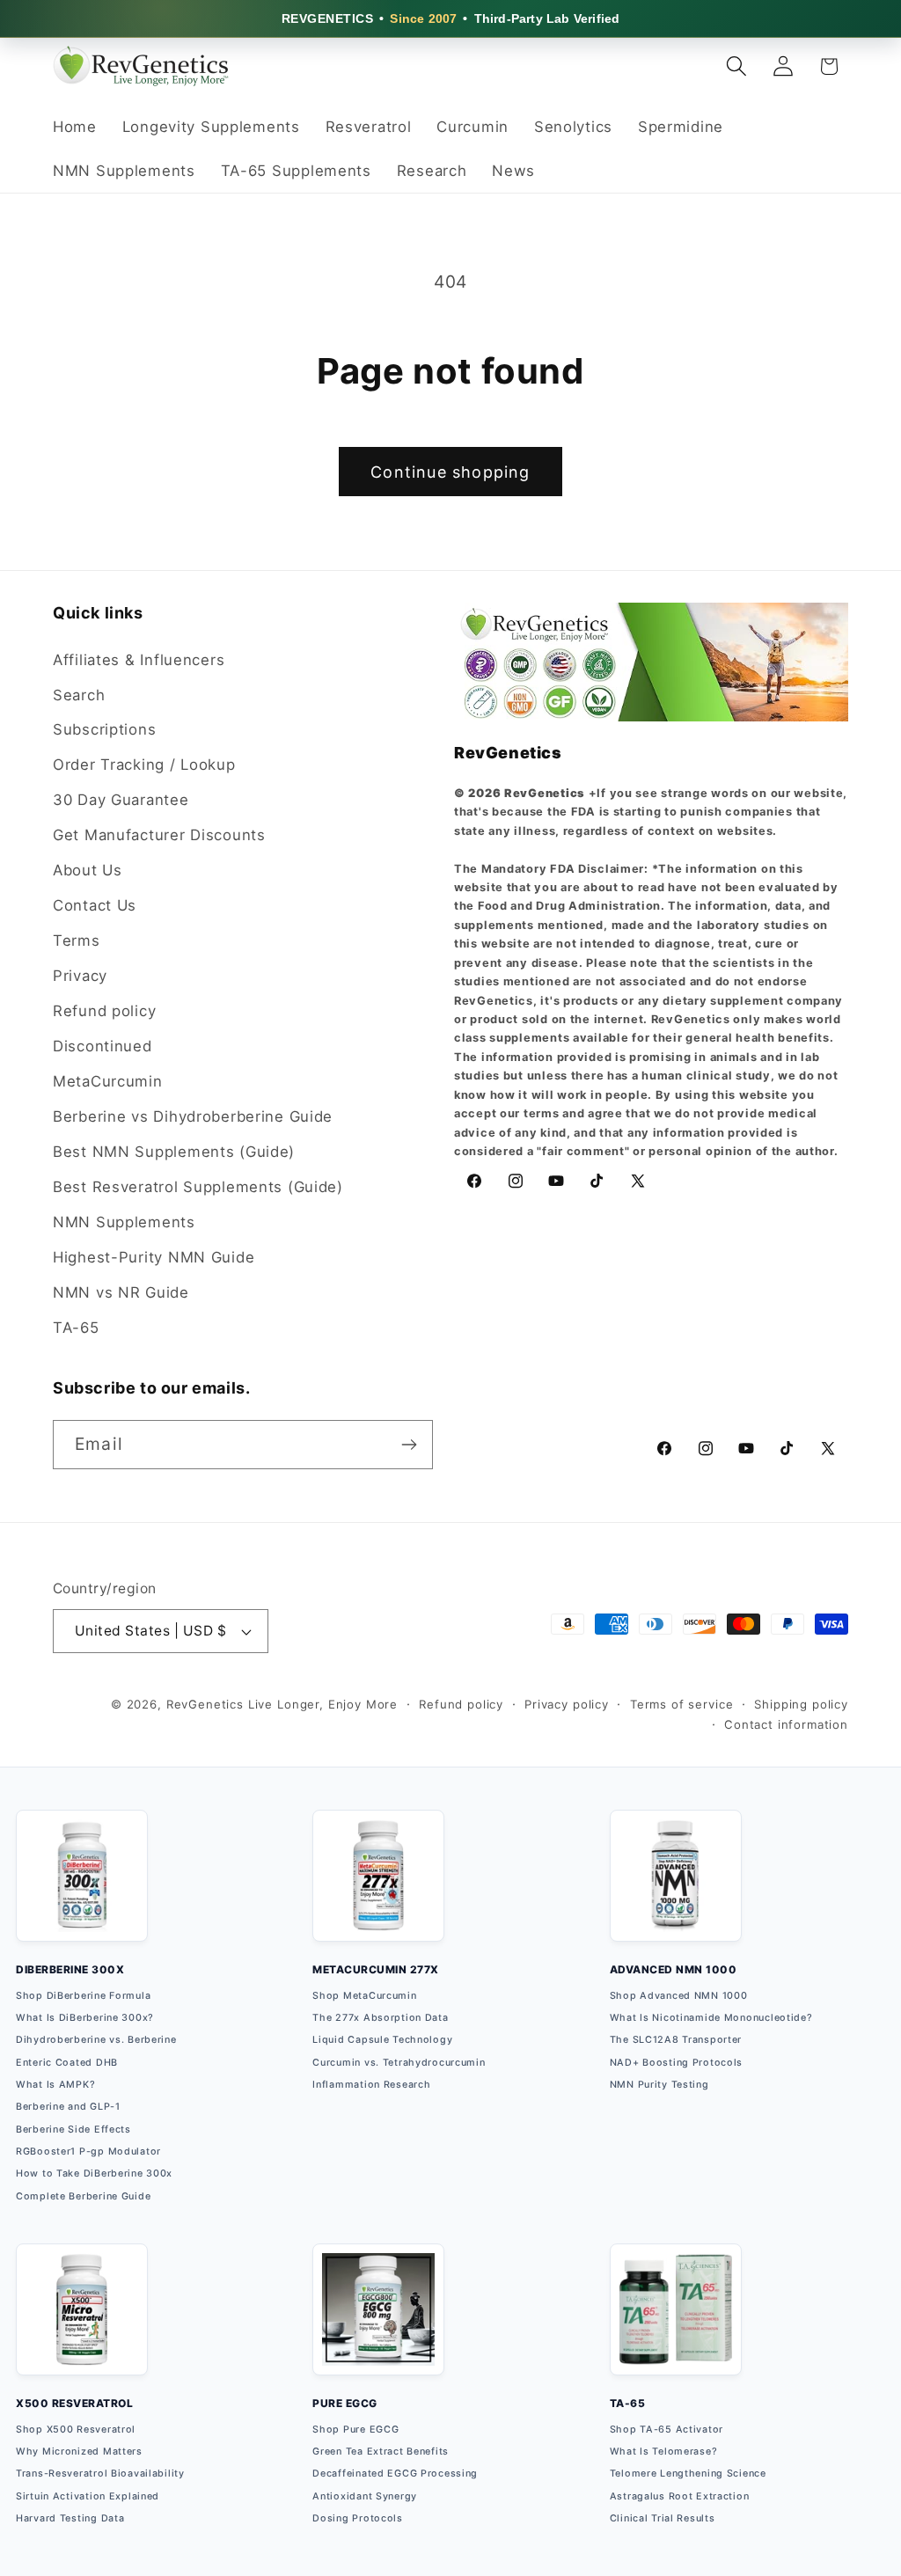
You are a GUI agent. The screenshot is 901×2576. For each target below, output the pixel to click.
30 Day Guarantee (121, 800)
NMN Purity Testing (659, 2085)
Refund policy (104, 1011)
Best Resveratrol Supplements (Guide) (198, 1187)
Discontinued (103, 1046)
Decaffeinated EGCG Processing (395, 2474)
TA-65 (76, 1328)
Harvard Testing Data (70, 2518)
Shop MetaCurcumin (364, 1996)
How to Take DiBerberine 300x (94, 2173)
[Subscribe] (409, 1445)
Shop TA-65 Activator (667, 2430)
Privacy (80, 976)
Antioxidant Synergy (365, 2496)
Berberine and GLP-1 (68, 2107)
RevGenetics (205, 1704)
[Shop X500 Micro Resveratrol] (82, 2320)
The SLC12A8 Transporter (676, 2040)
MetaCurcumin (108, 1081)
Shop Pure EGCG (355, 2430)
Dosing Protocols (358, 2518)
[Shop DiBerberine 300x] (82, 1886)
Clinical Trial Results (663, 2518)
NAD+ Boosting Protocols (677, 2063)
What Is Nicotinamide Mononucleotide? (711, 2018)
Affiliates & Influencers (139, 660)
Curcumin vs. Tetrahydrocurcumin (399, 2063)
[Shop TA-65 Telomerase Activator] (676, 2320)
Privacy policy (567, 1704)
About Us (88, 870)
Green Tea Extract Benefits (381, 2452)
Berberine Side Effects (73, 2130)
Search (79, 695)
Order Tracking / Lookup (144, 765)
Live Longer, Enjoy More (323, 1704)
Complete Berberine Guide (83, 2196)
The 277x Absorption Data (380, 2018)
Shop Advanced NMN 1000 (679, 1996)
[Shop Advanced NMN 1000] (676, 1886)
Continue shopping (450, 472)
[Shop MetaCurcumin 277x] (378, 1886)
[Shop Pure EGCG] (378, 2320)
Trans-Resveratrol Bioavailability (100, 2474)
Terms (77, 940)
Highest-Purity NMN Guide (154, 1257)
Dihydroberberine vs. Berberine (96, 2040)
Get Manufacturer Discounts (159, 835)
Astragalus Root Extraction (680, 2496)
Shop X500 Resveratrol (76, 2430)
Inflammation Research (371, 2085)
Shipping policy (801, 1704)
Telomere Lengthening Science (688, 2474)
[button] (736, 66)
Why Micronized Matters (79, 2452)
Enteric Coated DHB (67, 2063)
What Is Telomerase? (664, 2452)
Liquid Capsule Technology (382, 2040)
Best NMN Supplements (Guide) (174, 1152)
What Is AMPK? (55, 2085)
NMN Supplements (124, 1222)
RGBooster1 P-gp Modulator (88, 2152)
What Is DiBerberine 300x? (85, 2018)
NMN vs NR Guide (121, 1292)
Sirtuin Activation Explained (88, 2496)
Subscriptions (104, 729)
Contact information (786, 1724)
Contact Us (95, 905)
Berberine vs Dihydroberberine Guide (193, 1116)
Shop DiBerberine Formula (83, 1996)
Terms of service (681, 1704)
